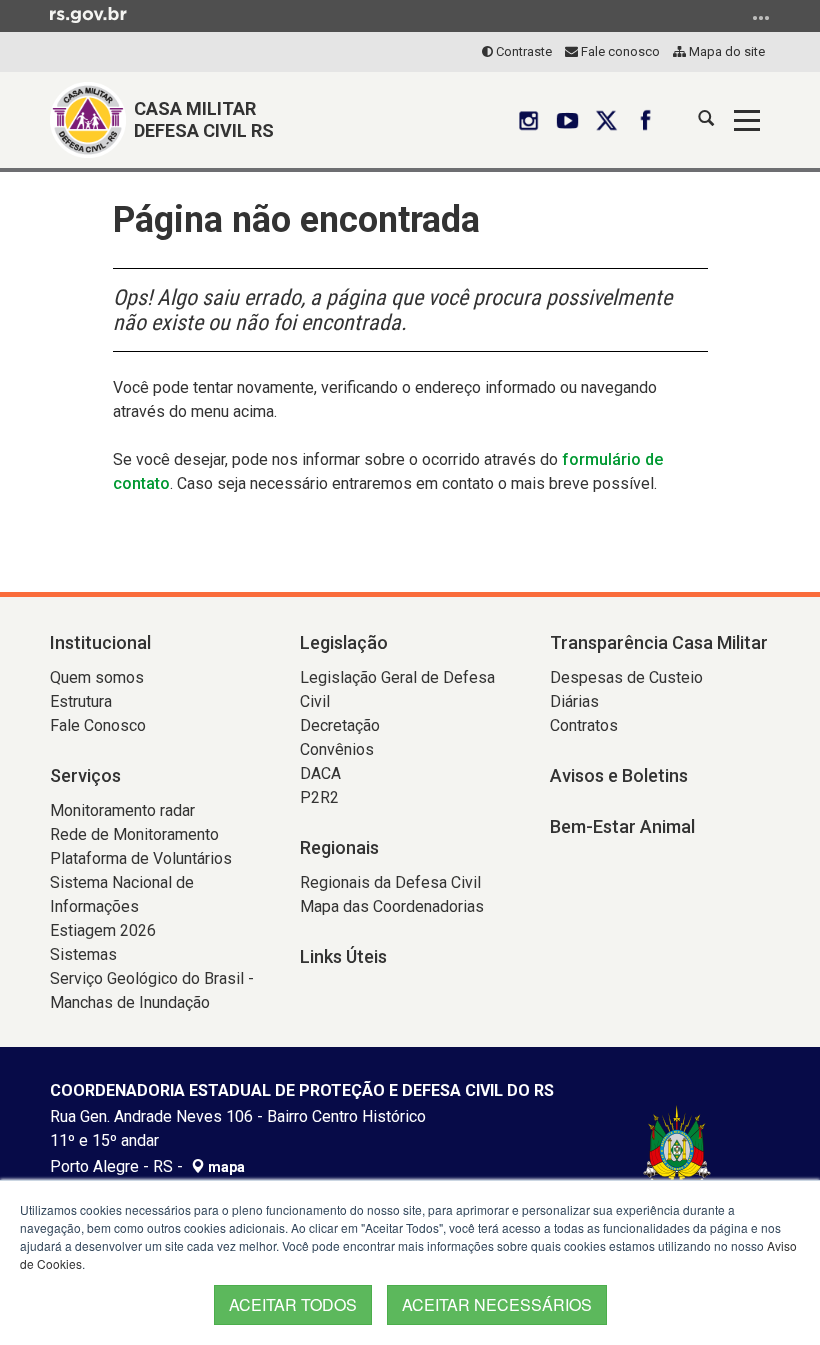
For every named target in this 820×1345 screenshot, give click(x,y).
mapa (225, 1167)
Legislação (344, 642)
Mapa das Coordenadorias (392, 906)
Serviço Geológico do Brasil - (152, 978)
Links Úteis (343, 956)
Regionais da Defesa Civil (390, 882)
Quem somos (97, 677)
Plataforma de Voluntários (141, 858)
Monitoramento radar (122, 810)
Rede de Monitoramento (134, 834)
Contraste (522, 51)
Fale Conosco (98, 725)
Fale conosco (619, 51)
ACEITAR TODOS (293, 1304)
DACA (320, 773)
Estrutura (81, 701)
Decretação (340, 725)
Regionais (339, 847)
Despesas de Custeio (626, 677)
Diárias (574, 701)
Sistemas (83, 954)
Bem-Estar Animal (622, 826)
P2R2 (319, 797)
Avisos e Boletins (619, 775)
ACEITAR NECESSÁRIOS (497, 1304)
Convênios (337, 749)
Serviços (85, 775)
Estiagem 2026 (103, 930)
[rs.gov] (88, 14)
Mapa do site (725, 51)
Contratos (584, 725)
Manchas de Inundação (130, 1002)
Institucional (100, 642)
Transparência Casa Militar (659, 642)
